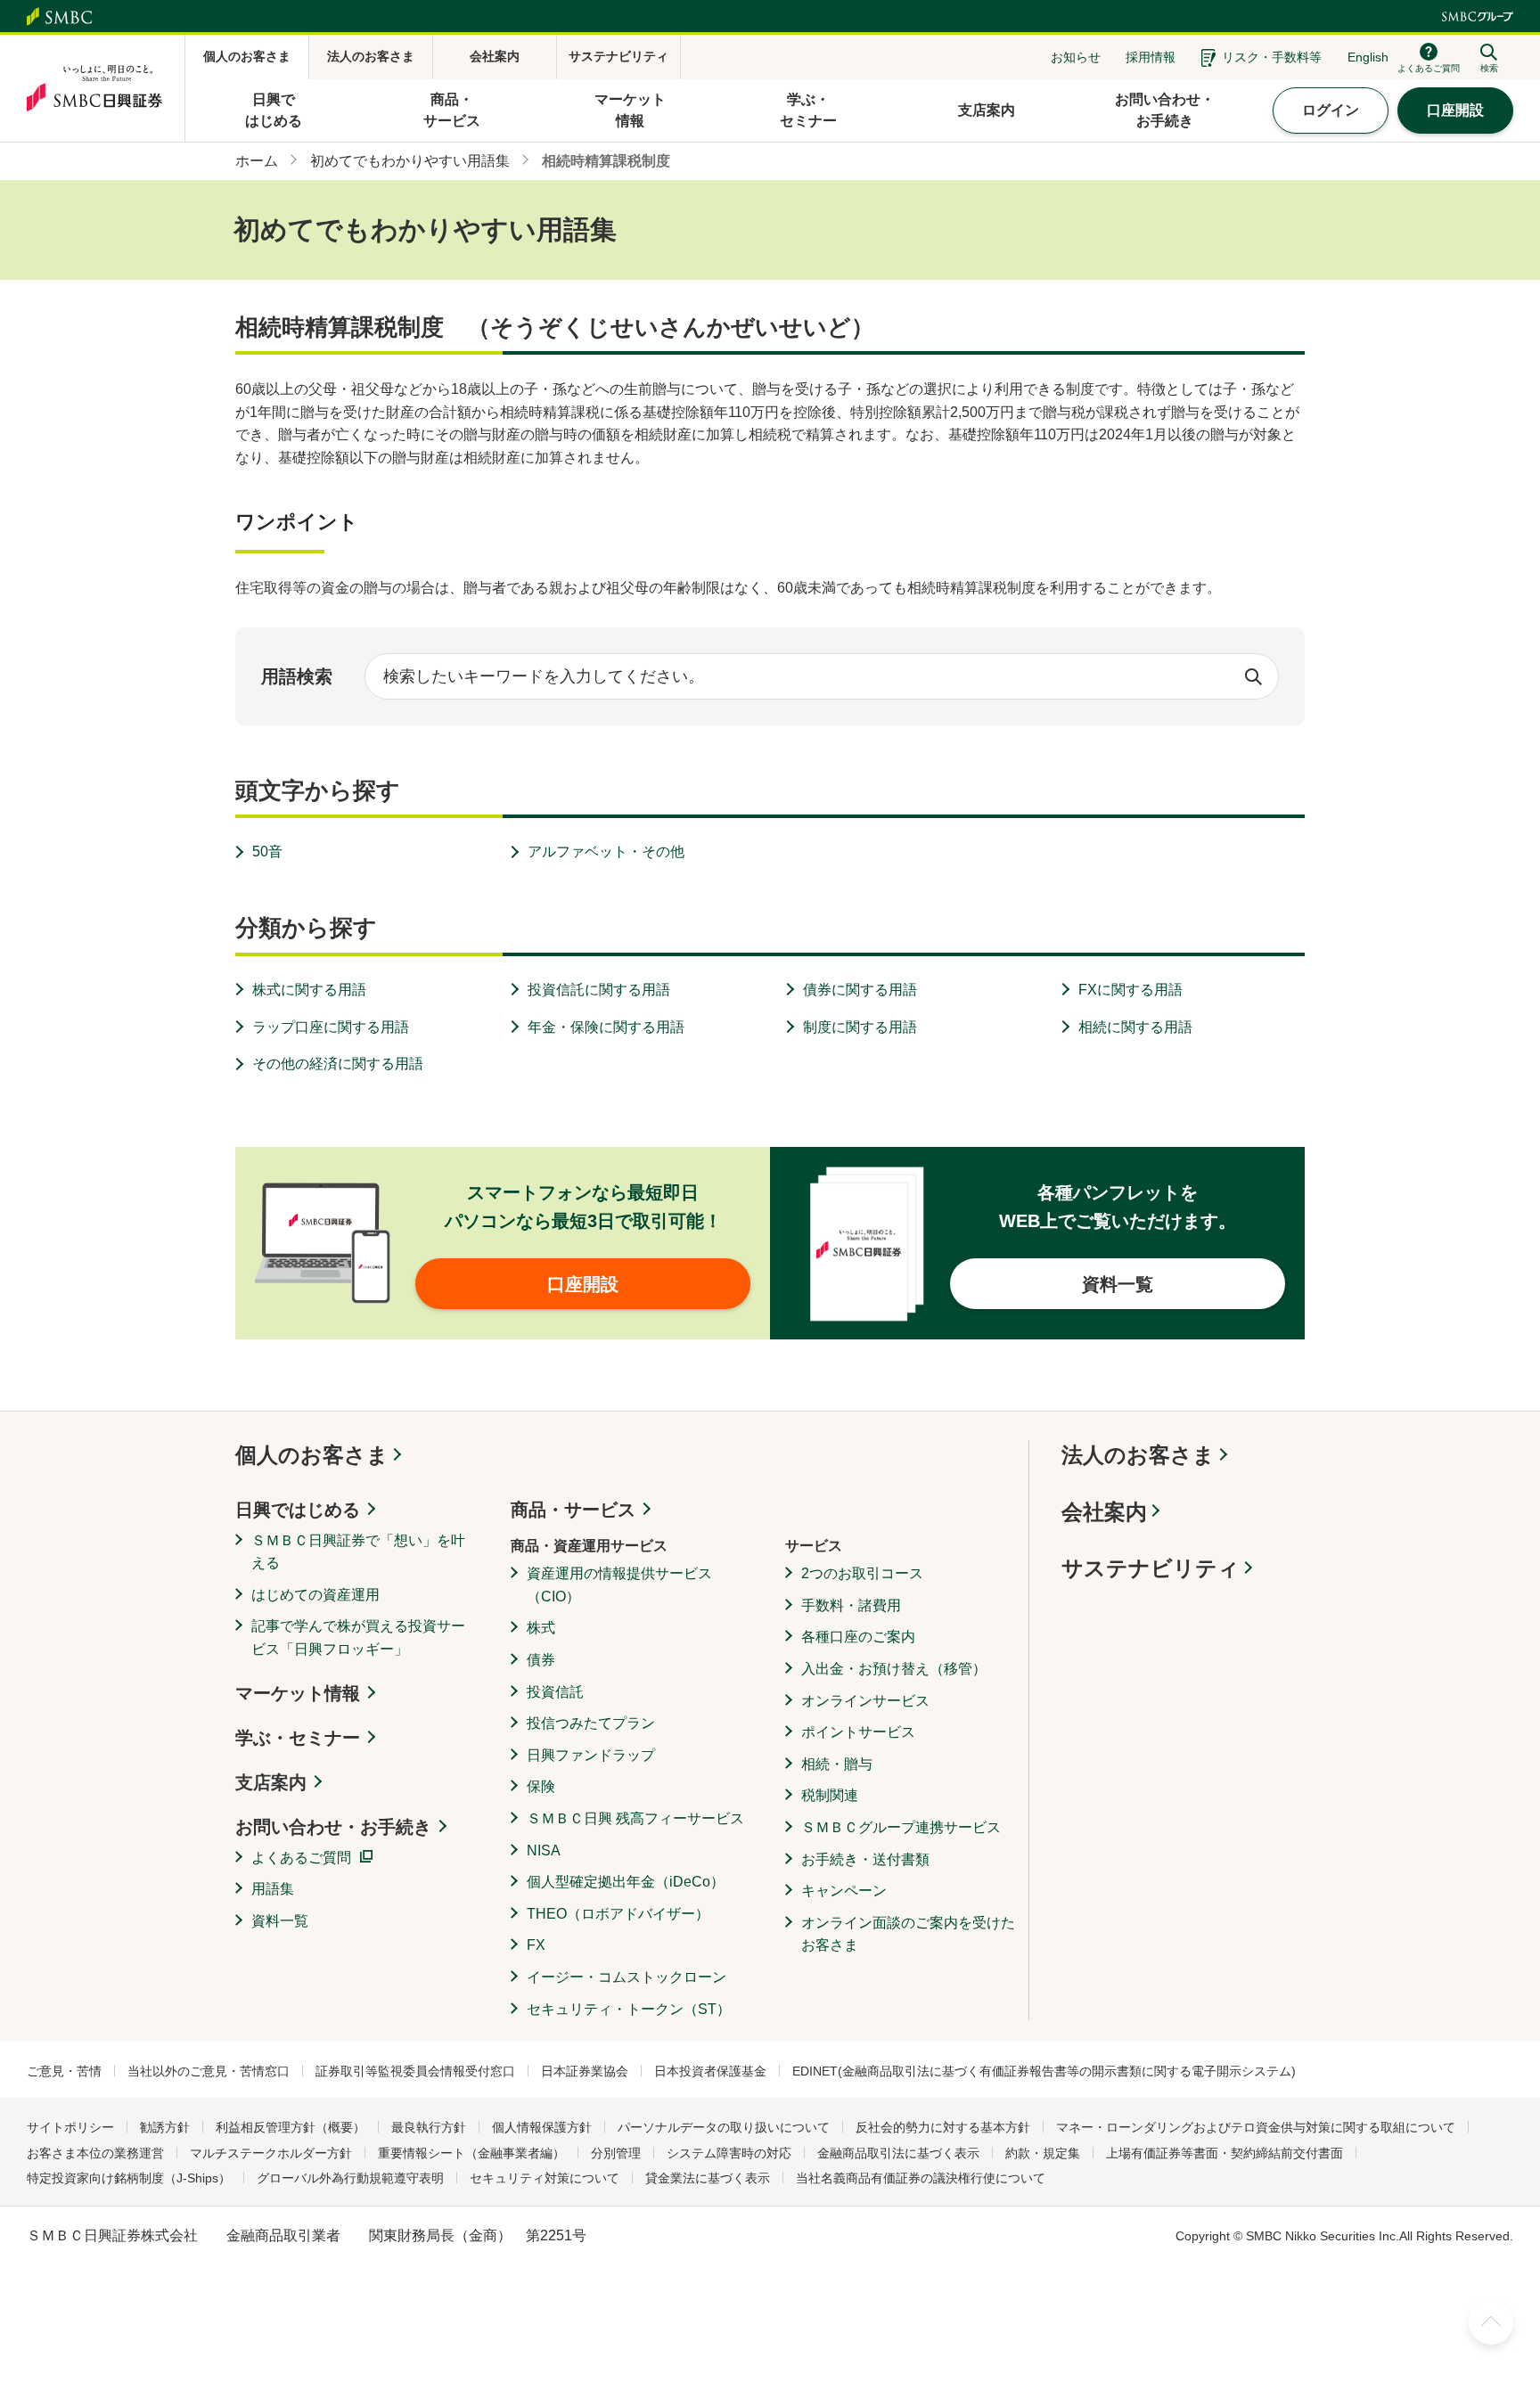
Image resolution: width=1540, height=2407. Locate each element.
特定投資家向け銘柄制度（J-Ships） (129, 2178)
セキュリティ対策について (545, 2178)
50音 (267, 851)
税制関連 (830, 1795)
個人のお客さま (312, 1455)
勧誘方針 (165, 2127)
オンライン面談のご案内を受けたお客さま (908, 1934)
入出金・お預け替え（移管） (894, 1669)
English (1368, 57)
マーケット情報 (298, 1693)
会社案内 (1104, 1512)
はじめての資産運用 (315, 1595)
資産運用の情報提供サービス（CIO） (619, 1585)
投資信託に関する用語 (599, 990)
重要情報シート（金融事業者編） (471, 2153)
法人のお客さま (1138, 1455)
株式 (541, 1628)
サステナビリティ (1151, 1568)
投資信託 (555, 1692)
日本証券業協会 (585, 2071)
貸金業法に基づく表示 (708, 2178)
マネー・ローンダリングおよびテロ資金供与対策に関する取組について (1256, 2127)
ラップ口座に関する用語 (331, 1027)
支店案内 (271, 1782)
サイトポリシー (70, 2127)
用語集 (273, 1889)
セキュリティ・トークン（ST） (629, 2009)
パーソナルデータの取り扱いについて (724, 2127)
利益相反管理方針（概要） (291, 2127)
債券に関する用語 (860, 990)
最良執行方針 (429, 2127)
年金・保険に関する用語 (606, 1027)
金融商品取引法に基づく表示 (898, 2153)
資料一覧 (280, 1921)
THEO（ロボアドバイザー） (618, 1914)
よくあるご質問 (301, 1858)
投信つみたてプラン (591, 1723)
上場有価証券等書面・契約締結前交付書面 (1225, 2153)
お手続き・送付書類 (865, 1859)
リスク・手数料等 (1272, 57)
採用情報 (1151, 57)
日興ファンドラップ (591, 1755)
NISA (544, 1850)
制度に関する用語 (860, 1027)
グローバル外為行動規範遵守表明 (350, 2178)
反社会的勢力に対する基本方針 (943, 2127)
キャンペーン (844, 1891)
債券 (541, 1660)
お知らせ (1076, 57)
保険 (541, 1786)
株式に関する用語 (309, 990)
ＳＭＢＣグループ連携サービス (901, 1827)
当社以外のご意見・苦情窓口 (209, 2071)
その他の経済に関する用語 (338, 1064)
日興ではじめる (298, 1510)
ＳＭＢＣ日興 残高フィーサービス (635, 1818)
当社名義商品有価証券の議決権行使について (921, 2178)
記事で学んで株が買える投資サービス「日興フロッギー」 (358, 1637)
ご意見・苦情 (64, 2071)
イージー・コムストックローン (627, 1977)
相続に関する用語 (1135, 1027)
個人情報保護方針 (542, 2127)
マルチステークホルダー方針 (271, 2153)
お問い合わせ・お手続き (333, 1827)
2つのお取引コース (862, 1573)
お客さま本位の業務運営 (95, 2153)
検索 (1253, 676)
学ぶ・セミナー (298, 1738)
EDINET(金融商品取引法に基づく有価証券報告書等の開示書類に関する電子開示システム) (1044, 2071)
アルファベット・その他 (606, 851)
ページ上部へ (1491, 2322)
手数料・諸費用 (851, 1605)
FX (536, 1945)
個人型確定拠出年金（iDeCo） (626, 1882)
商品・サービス (573, 1510)
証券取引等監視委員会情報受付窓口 (415, 2071)
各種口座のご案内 (858, 1637)
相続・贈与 (837, 1764)
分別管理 (616, 2153)
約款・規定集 (1043, 2153)
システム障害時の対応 (729, 2153)
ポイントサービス (858, 1732)
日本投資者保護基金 (710, 2071)
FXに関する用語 (1130, 990)
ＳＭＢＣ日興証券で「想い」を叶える (358, 1552)
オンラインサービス (865, 1701)
